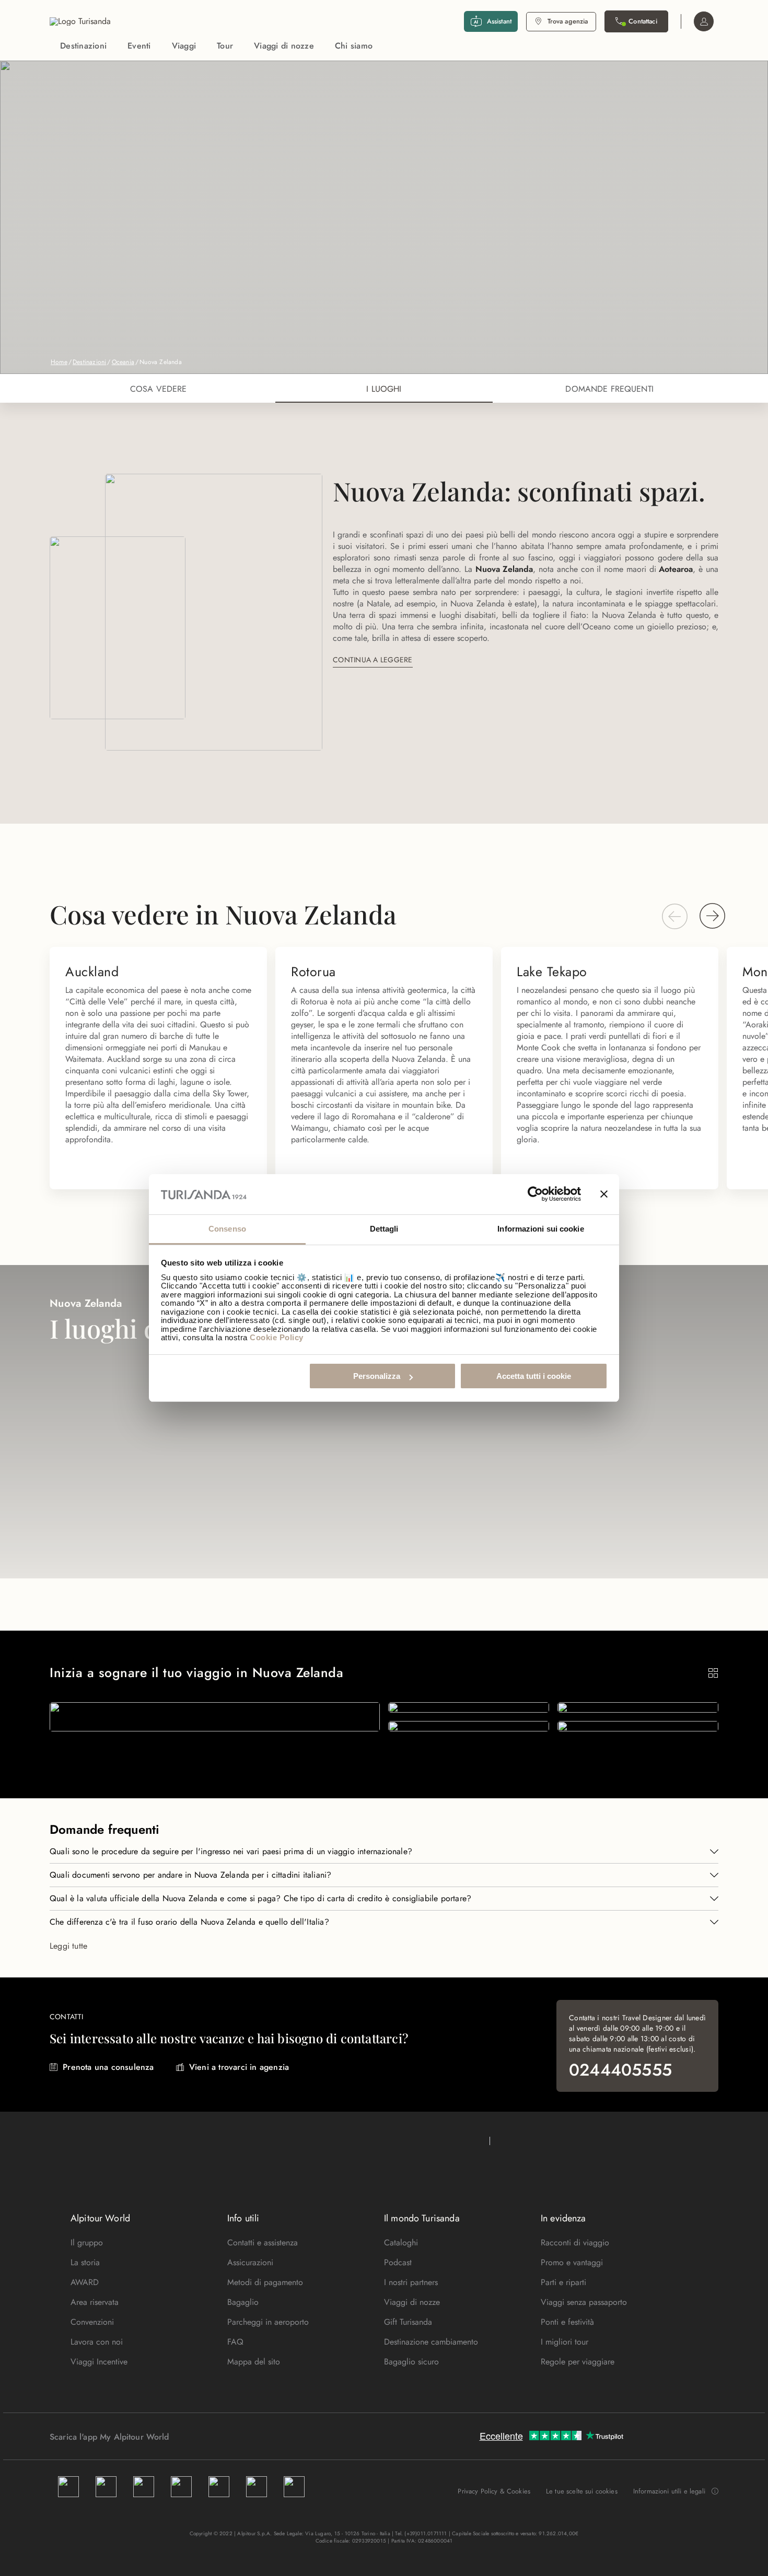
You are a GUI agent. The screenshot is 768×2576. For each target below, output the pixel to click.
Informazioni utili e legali (669, 2491)
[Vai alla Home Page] (80, 21)
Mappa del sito (254, 2362)
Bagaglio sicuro (411, 2362)
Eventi (139, 46)
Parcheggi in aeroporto (268, 2322)
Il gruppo (87, 2243)
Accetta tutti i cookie (534, 1376)
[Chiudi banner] (604, 1195)
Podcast (398, 2262)
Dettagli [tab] (384, 1229)
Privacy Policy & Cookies (494, 2491)
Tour (225, 46)
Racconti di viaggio (575, 2243)
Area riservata (95, 2302)
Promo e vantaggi (572, 2262)
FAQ (235, 2342)
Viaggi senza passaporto (584, 2302)
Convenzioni (92, 2322)
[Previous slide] (674, 916)
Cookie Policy (277, 1337)
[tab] (159, 388)
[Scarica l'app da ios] (200, 2437)
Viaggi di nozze (284, 46)
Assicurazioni (250, 2262)
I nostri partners (411, 2282)
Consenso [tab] (227, 1229)
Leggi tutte (68, 1946)
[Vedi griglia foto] (713, 1673)
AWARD (85, 2282)
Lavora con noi (97, 2342)
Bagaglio (243, 2302)
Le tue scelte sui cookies (582, 2491)
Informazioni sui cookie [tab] (540, 1229)
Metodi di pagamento (265, 2282)
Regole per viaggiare (578, 2362)
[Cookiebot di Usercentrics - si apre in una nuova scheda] (535, 1195)
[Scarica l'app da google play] (189, 2437)
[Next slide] (713, 916)
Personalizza (377, 1376)
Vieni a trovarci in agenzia (239, 2067)
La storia (85, 2262)
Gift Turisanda (408, 2322)
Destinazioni (83, 46)
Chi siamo (354, 46)
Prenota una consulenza (108, 2067)
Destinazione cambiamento (431, 2342)
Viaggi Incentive (99, 2362)
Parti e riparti (563, 2282)
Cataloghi (401, 2243)
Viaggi (184, 46)
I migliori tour (565, 2342)
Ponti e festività (567, 2322)
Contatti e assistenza (263, 2243)
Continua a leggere (373, 660)
